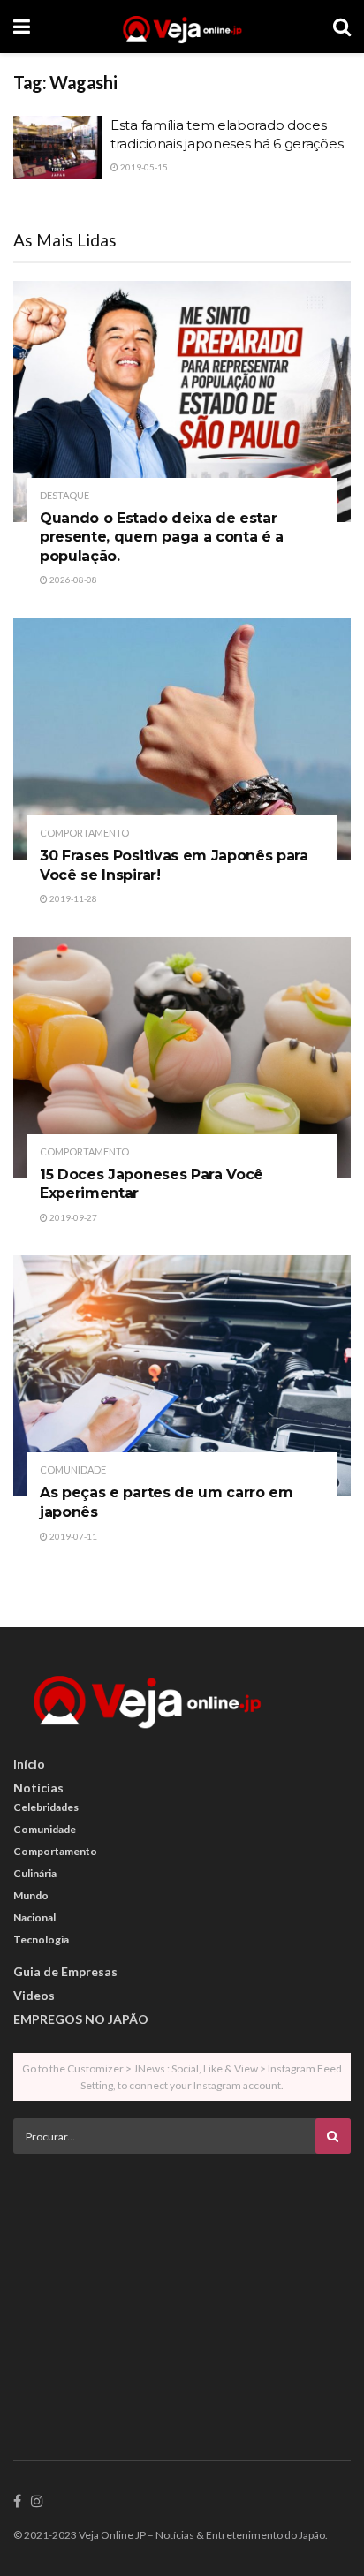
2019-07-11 (72, 1536)
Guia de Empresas (65, 1971)
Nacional (34, 1917)
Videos (34, 1995)
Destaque (64, 495)
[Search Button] (342, 27)
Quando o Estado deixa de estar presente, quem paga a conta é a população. (162, 537)
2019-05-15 (143, 167)
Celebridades (46, 1807)
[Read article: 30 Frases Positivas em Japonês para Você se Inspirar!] (182, 739)
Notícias (38, 1788)
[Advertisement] (182, 2291)
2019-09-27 (72, 1217)
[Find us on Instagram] (37, 2502)
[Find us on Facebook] (17, 2502)
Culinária (35, 1873)
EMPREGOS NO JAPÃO (81, 2019)
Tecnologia (41, 1940)
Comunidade (73, 1470)
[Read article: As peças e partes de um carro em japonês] (182, 1376)
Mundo (31, 1895)
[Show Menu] (22, 27)
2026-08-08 (72, 580)
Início (29, 1764)
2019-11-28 (72, 898)
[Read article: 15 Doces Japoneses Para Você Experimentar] (182, 1058)
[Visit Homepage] (182, 27)
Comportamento (84, 833)
